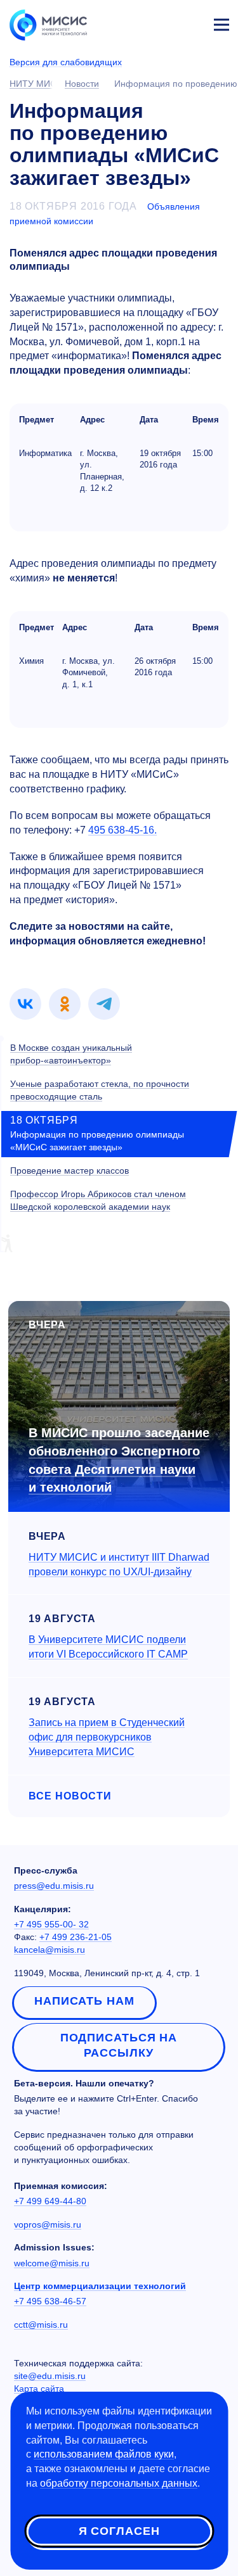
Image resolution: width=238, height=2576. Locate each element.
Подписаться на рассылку (119, 2045)
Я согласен (119, 2531)
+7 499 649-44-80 (50, 2201)
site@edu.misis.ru (50, 2376)
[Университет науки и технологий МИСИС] (48, 24)
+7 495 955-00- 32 (51, 1924)
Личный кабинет (191, 23)
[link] (25, 1004)
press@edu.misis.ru (54, 1886)
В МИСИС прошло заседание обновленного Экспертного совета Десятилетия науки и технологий (119, 1460)
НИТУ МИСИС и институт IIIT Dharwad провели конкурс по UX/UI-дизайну (119, 1564)
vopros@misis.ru (48, 2224)
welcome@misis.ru (52, 2263)
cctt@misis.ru (41, 2325)
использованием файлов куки (104, 2454)
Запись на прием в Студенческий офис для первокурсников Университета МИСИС (107, 1737)
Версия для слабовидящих (66, 62)
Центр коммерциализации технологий (100, 2286)
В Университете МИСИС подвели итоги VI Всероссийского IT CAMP (108, 1647)
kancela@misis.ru (50, 1950)
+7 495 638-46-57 (50, 2301)
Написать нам (84, 2001)
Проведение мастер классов (69, 1171)
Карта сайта (39, 2389)
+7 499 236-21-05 (76, 1937)
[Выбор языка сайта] (162, 22)
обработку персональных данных (119, 2483)
